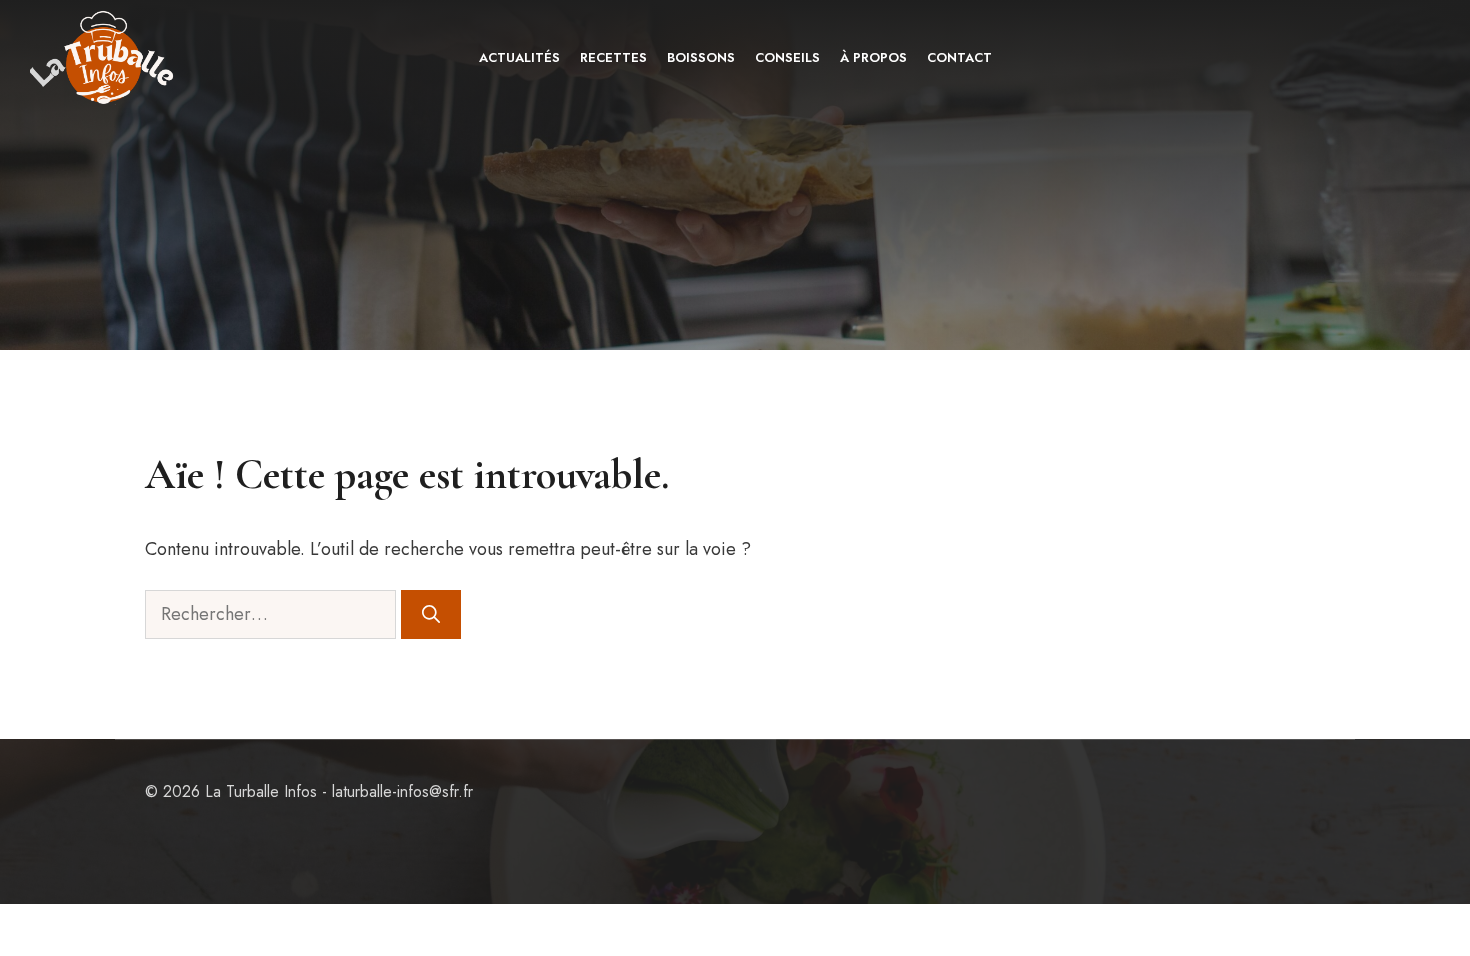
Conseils (787, 57)
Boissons (701, 57)
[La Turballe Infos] (103, 57)
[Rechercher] (431, 614)
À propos (873, 57)
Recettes (613, 57)
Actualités (519, 57)
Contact (959, 57)
